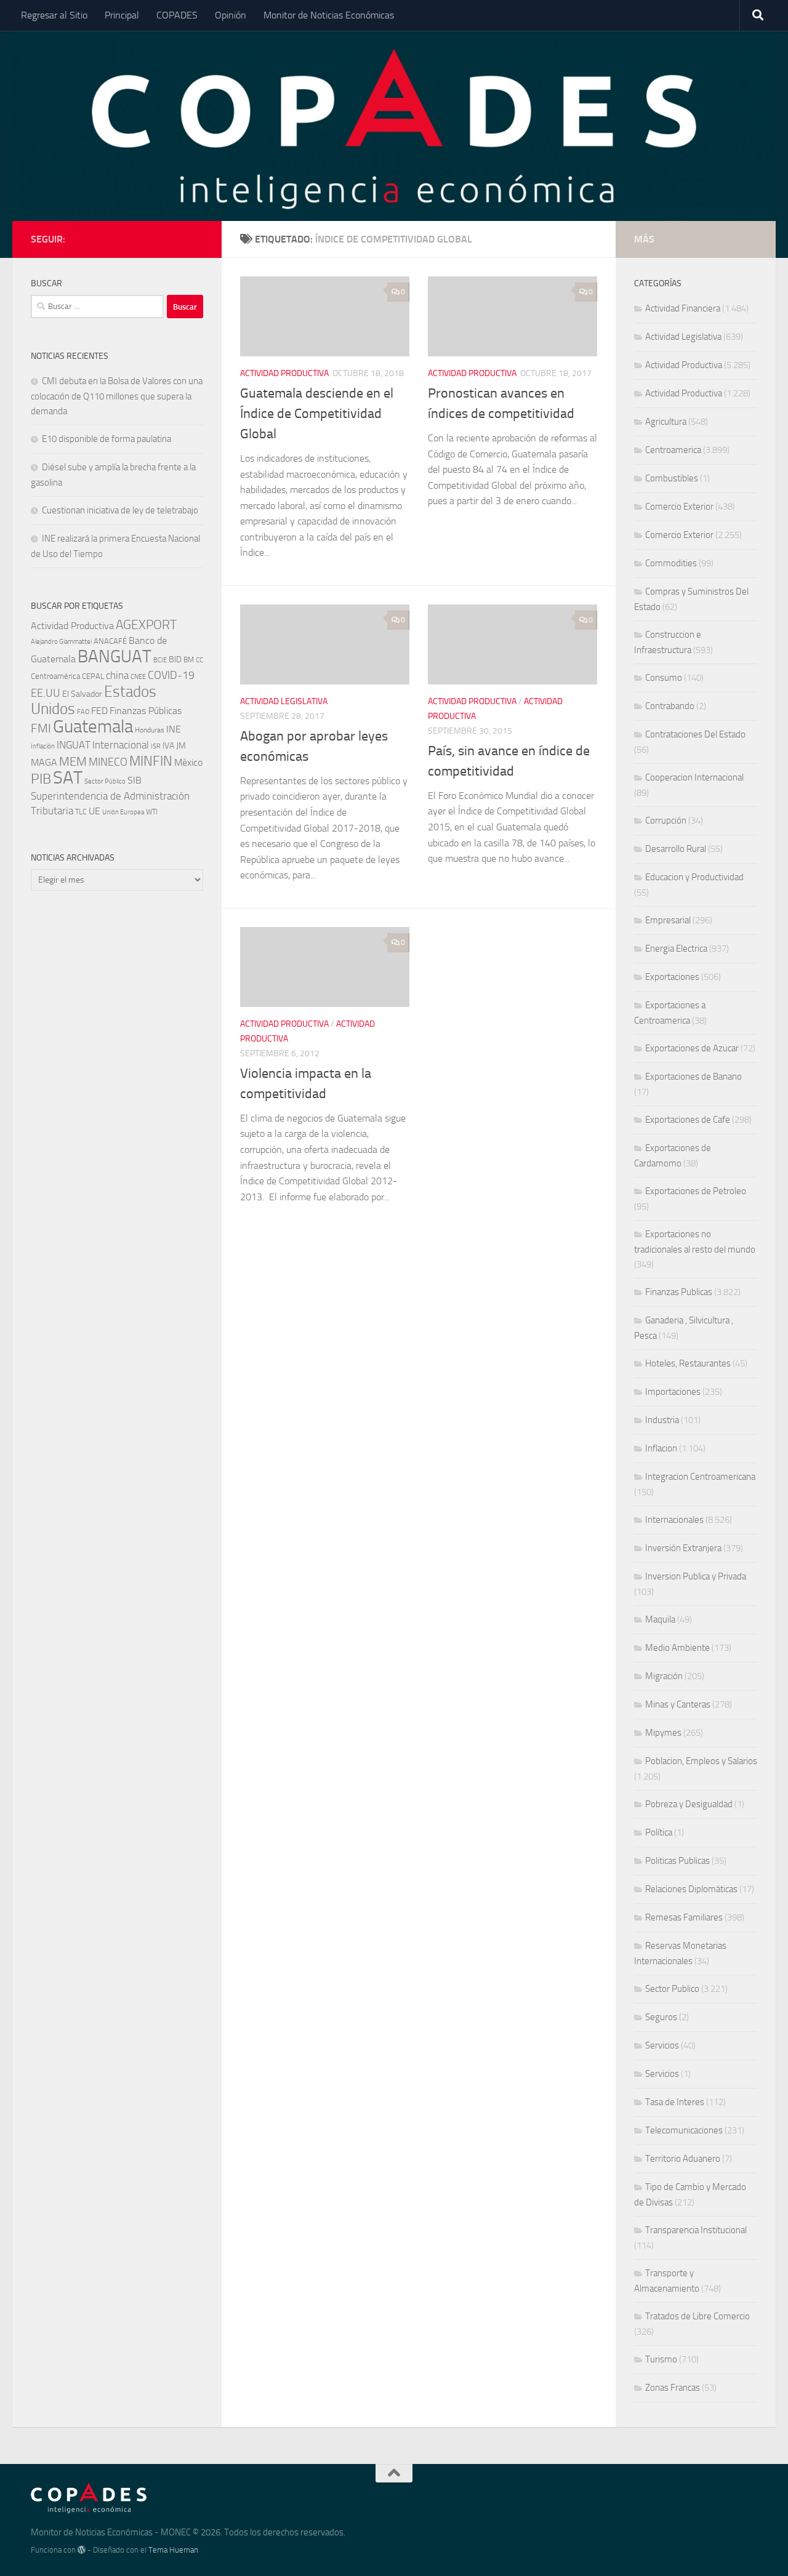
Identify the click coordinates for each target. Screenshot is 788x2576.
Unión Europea (123, 812)
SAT (68, 777)
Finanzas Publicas (679, 1292)
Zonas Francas (673, 2388)
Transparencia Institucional (696, 2230)
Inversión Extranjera (683, 1548)
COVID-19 (171, 676)
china (117, 675)
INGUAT (74, 745)
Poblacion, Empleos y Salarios (701, 1761)
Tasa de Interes (675, 2102)
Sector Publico (672, 1989)
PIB (41, 779)
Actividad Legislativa (284, 701)
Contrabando (670, 706)
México (188, 762)
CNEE (138, 677)
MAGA (44, 762)
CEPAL (93, 676)
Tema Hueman (173, 2550)
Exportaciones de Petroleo (696, 1191)
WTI (152, 812)
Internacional (121, 745)
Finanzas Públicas (146, 711)
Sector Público (105, 781)
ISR (156, 746)
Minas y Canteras (678, 1704)
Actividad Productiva (284, 373)
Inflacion (661, 1448)
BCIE (160, 660)
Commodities (671, 563)
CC (199, 660)
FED (99, 711)
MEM (73, 762)
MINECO (108, 762)
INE (174, 729)
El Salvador (82, 694)
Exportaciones (672, 977)
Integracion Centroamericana (700, 1477)
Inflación (43, 746)
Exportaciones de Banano (694, 1077)
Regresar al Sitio (54, 15)
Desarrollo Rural (676, 849)
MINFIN (151, 761)
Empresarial (668, 920)
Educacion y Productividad (694, 877)
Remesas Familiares (684, 1917)
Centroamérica (55, 676)
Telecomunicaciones (684, 2130)
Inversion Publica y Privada (696, 1576)
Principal (122, 15)
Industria (662, 1420)
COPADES (177, 15)
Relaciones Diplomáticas (691, 1889)
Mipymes (663, 1733)
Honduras (150, 730)
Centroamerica (673, 450)
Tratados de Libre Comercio (698, 2316)
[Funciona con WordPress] (82, 2550)
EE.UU (46, 693)
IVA (168, 746)
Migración (664, 1676)
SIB (135, 780)
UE (94, 811)
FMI (41, 728)
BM (189, 660)
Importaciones (673, 1392)
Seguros (661, 2017)
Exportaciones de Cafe (688, 1120)
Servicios (662, 2045)
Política (659, 1832)
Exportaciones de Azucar (692, 1048)
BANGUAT (115, 656)
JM (181, 746)
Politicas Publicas (677, 1861)
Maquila (660, 1619)
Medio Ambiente (677, 1648)
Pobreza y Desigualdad (689, 1804)
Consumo (664, 678)
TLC (81, 812)
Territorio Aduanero (683, 2159)
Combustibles (672, 478)
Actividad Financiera (683, 308)
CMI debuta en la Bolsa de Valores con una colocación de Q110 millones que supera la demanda (117, 396)
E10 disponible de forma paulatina (107, 439)
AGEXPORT (146, 625)
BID (175, 660)
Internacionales (674, 1520)
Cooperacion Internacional (694, 777)
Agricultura (666, 422)
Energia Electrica (676, 949)
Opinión (231, 15)
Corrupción (666, 821)
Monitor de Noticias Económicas (329, 15)
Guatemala (93, 727)
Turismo (661, 2359)
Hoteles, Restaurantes (688, 1363)
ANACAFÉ (110, 641)
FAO (83, 712)
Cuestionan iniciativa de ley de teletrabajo (120, 510)
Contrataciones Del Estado (695, 734)
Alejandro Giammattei (61, 642)
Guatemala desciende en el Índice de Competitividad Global (317, 414)
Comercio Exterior (679, 507)
